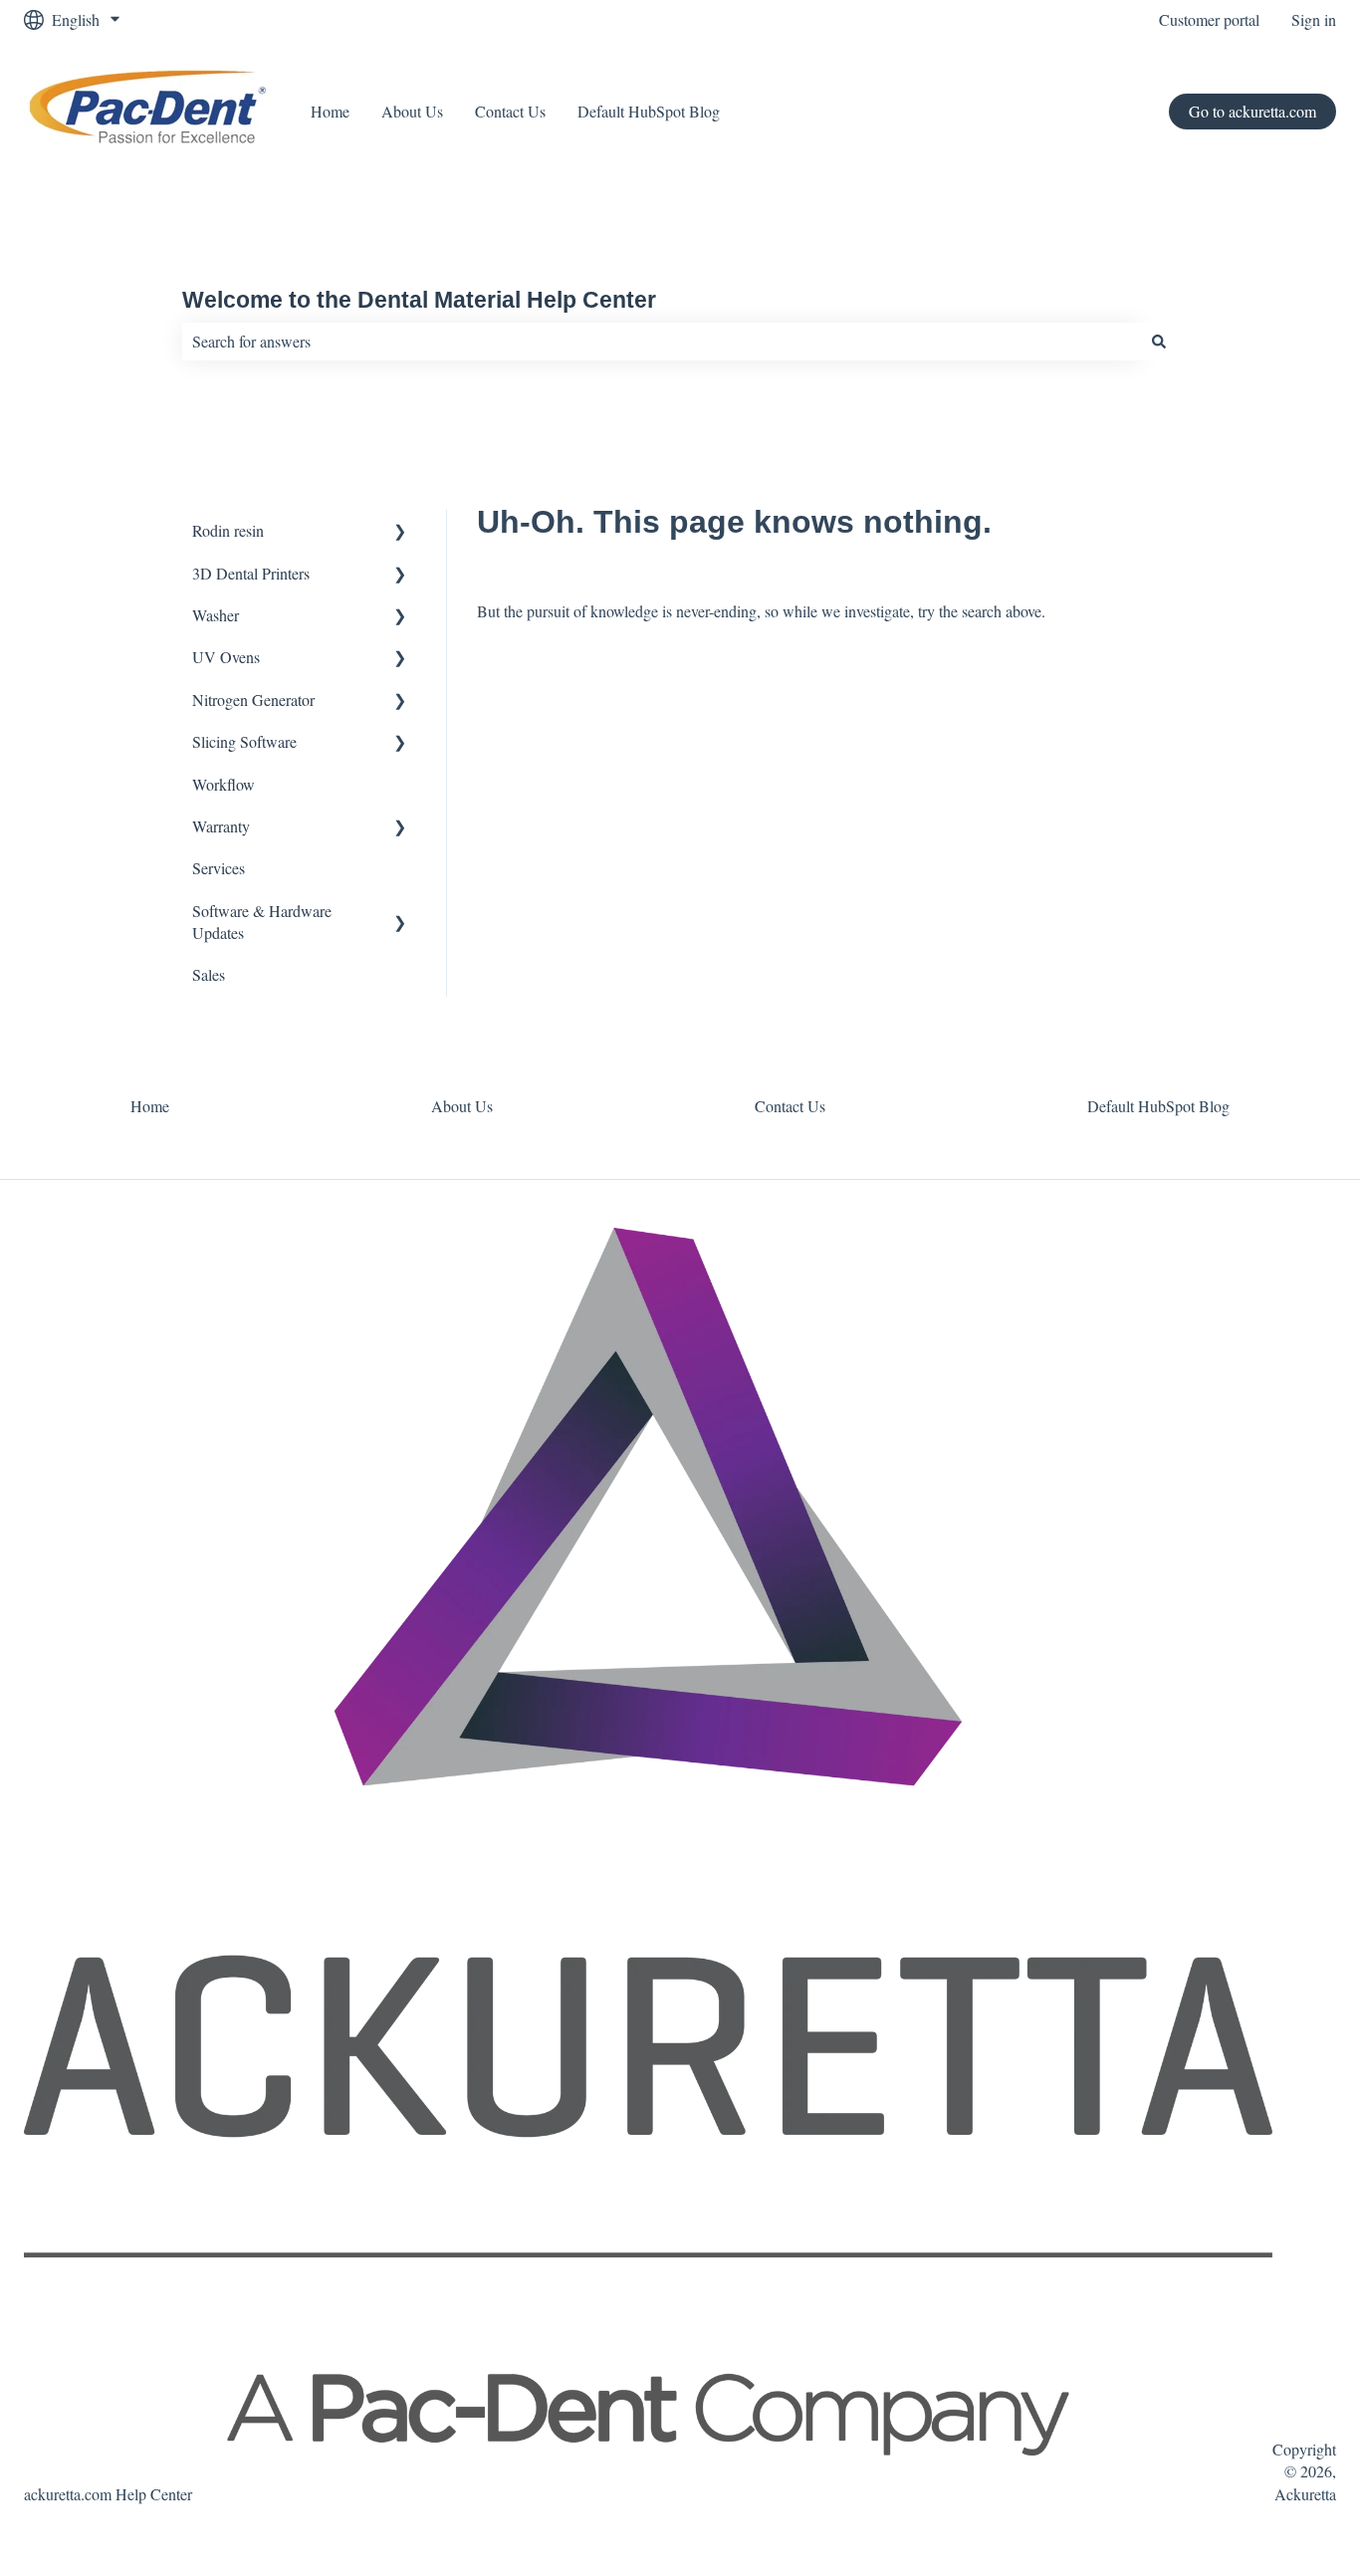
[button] (400, 532)
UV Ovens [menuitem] (226, 657)
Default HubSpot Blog (649, 111)
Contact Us (510, 111)
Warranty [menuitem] (221, 826)
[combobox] (661, 342)
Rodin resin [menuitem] (228, 530)
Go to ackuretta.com (1252, 111)
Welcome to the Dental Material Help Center (419, 300)
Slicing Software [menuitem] (244, 741)
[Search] (1159, 342)
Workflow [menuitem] (224, 784)
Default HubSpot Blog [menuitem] (1158, 1106)
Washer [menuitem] (216, 615)
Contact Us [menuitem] (790, 1106)
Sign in (1314, 19)
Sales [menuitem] (209, 974)
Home (330, 111)
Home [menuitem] (150, 1106)
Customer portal (1209, 19)
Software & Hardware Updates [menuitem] (262, 922)
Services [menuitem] (219, 868)
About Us (412, 111)
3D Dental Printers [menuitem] (251, 573)
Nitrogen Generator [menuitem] (253, 700)
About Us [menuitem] (462, 1106)
